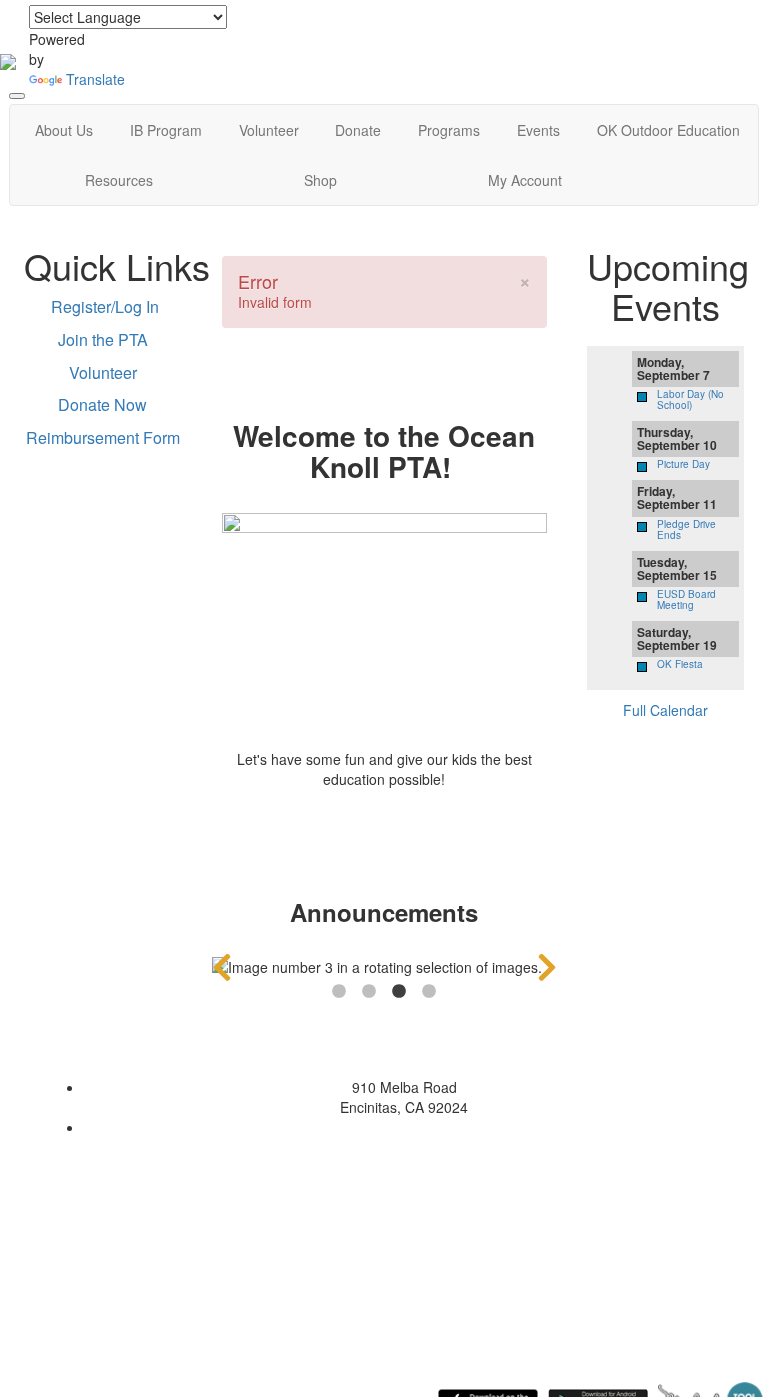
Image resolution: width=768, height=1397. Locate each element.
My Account (525, 180)
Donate (358, 130)
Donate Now (102, 404)
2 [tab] (369, 992)
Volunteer (269, 130)
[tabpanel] (384, 967)
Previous (222, 967)
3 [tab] (399, 992)
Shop (320, 180)
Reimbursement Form (103, 437)
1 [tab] (339, 992)
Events (538, 130)
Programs (449, 130)
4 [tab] (429, 992)
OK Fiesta (680, 664)
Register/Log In (105, 306)
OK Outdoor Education (668, 130)
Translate (95, 79)
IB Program (166, 130)
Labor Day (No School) (690, 399)
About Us (64, 130)
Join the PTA (103, 339)
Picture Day (683, 464)
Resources (119, 180)
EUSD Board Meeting (686, 599)
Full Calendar (665, 710)
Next (547, 967)
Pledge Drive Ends (686, 529)
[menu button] (17, 96)
